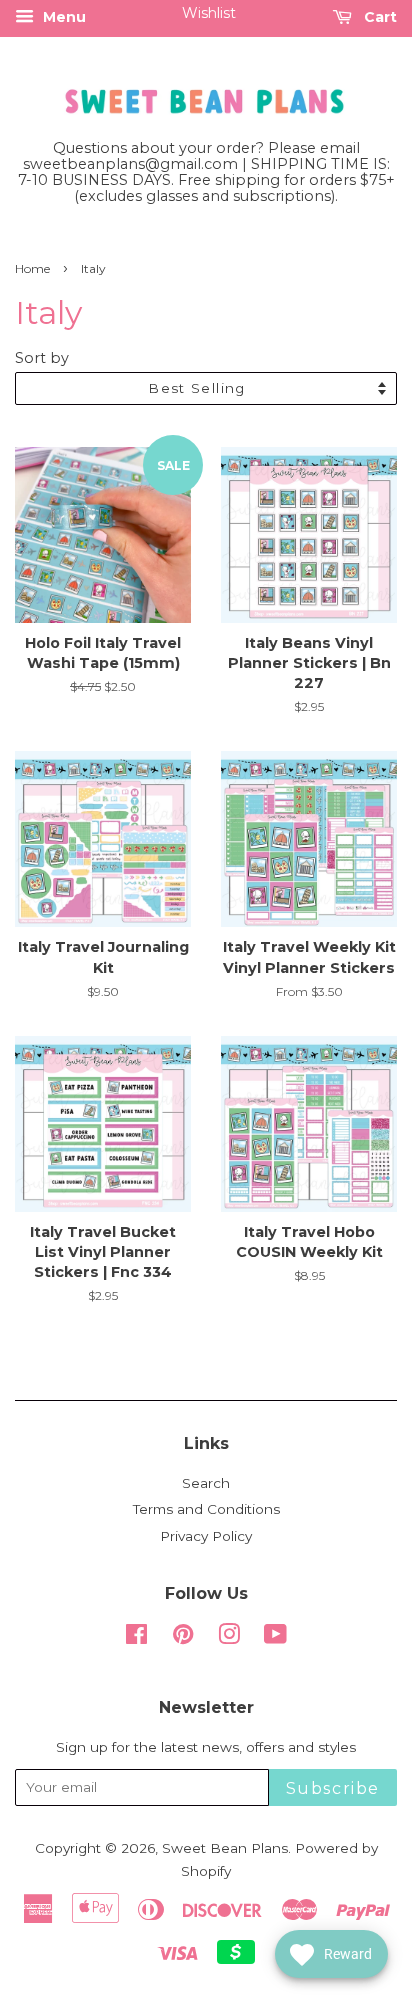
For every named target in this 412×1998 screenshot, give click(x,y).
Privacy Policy (206, 1536)
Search (206, 1483)
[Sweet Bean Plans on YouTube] (275, 1638)
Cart (378, 17)
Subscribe (333, 1788)
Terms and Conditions (206, 1509)
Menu (62, 17)
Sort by (42, 358)
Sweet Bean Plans (225, 1848)
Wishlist (209, 13)
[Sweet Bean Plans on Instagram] (229, 1638)
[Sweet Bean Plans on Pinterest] (183, 1638)
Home (32, 268)
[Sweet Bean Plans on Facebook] (136, 1638)
